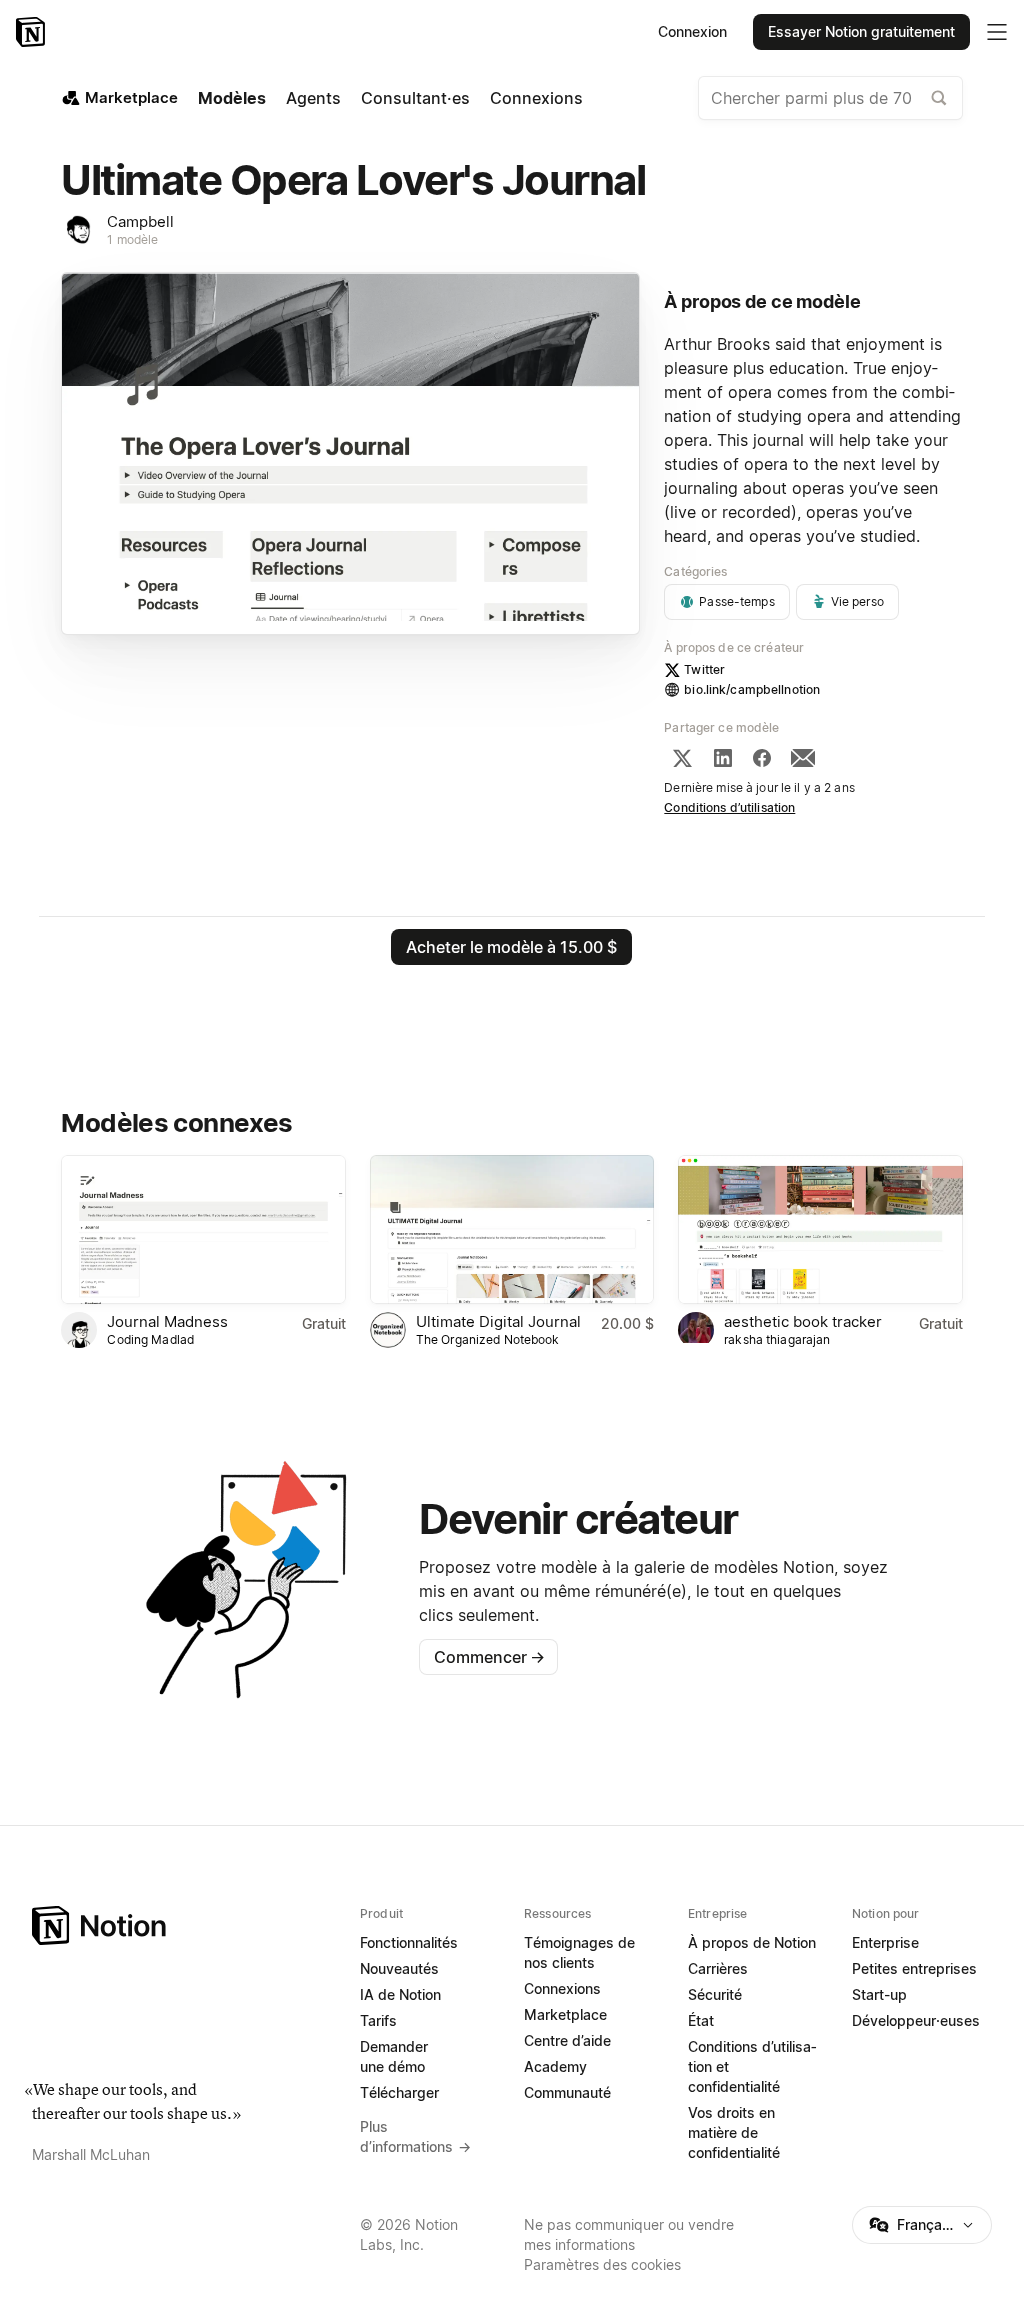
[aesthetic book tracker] (820, 1229)
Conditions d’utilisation (729, 807)
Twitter (704, 669)
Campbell (140, 221)
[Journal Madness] (203, 1229)
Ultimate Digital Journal (498, 1321)
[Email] (803, 758)
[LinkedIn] (723, 758)
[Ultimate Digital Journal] (512, 1229)
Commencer (489, 1657)
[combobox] (830, 98)
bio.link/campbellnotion (752, 689)
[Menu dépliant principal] (997, 32)
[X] (682, 758)
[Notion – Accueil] (32, 32)
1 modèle (132, 239)
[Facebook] (762, 758)
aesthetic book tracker (803, 1321)
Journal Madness (167, 1321)
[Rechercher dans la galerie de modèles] (939, 98)
